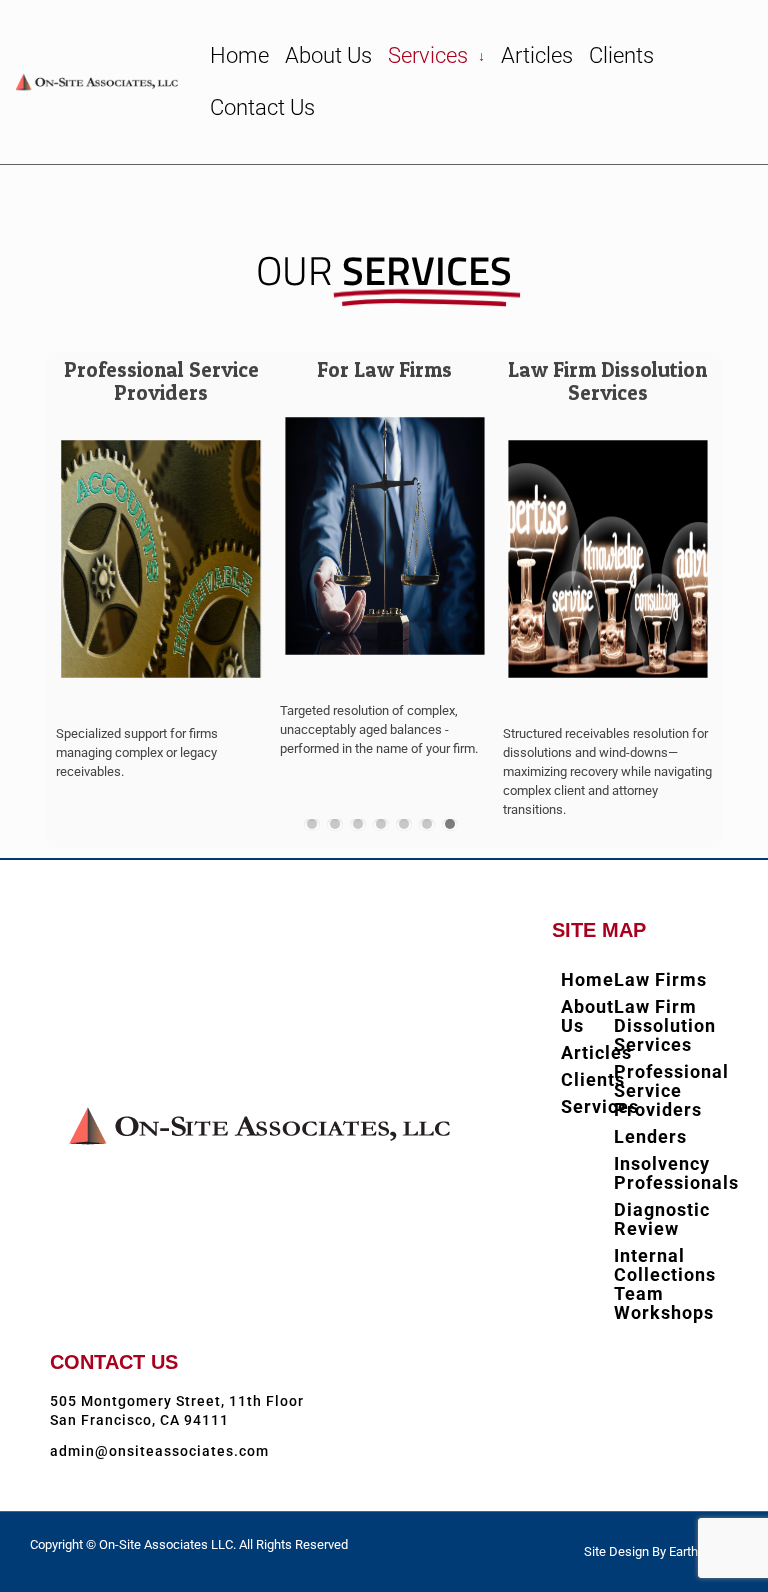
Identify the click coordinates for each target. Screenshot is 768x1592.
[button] (312, 825)
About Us (328, 55)
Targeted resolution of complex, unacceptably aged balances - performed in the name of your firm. (379, 729)
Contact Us (262, 107)
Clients (621, 55)
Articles (537, 55)
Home (239, 55)
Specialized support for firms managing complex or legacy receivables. (137, 752)
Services (436, 55)
